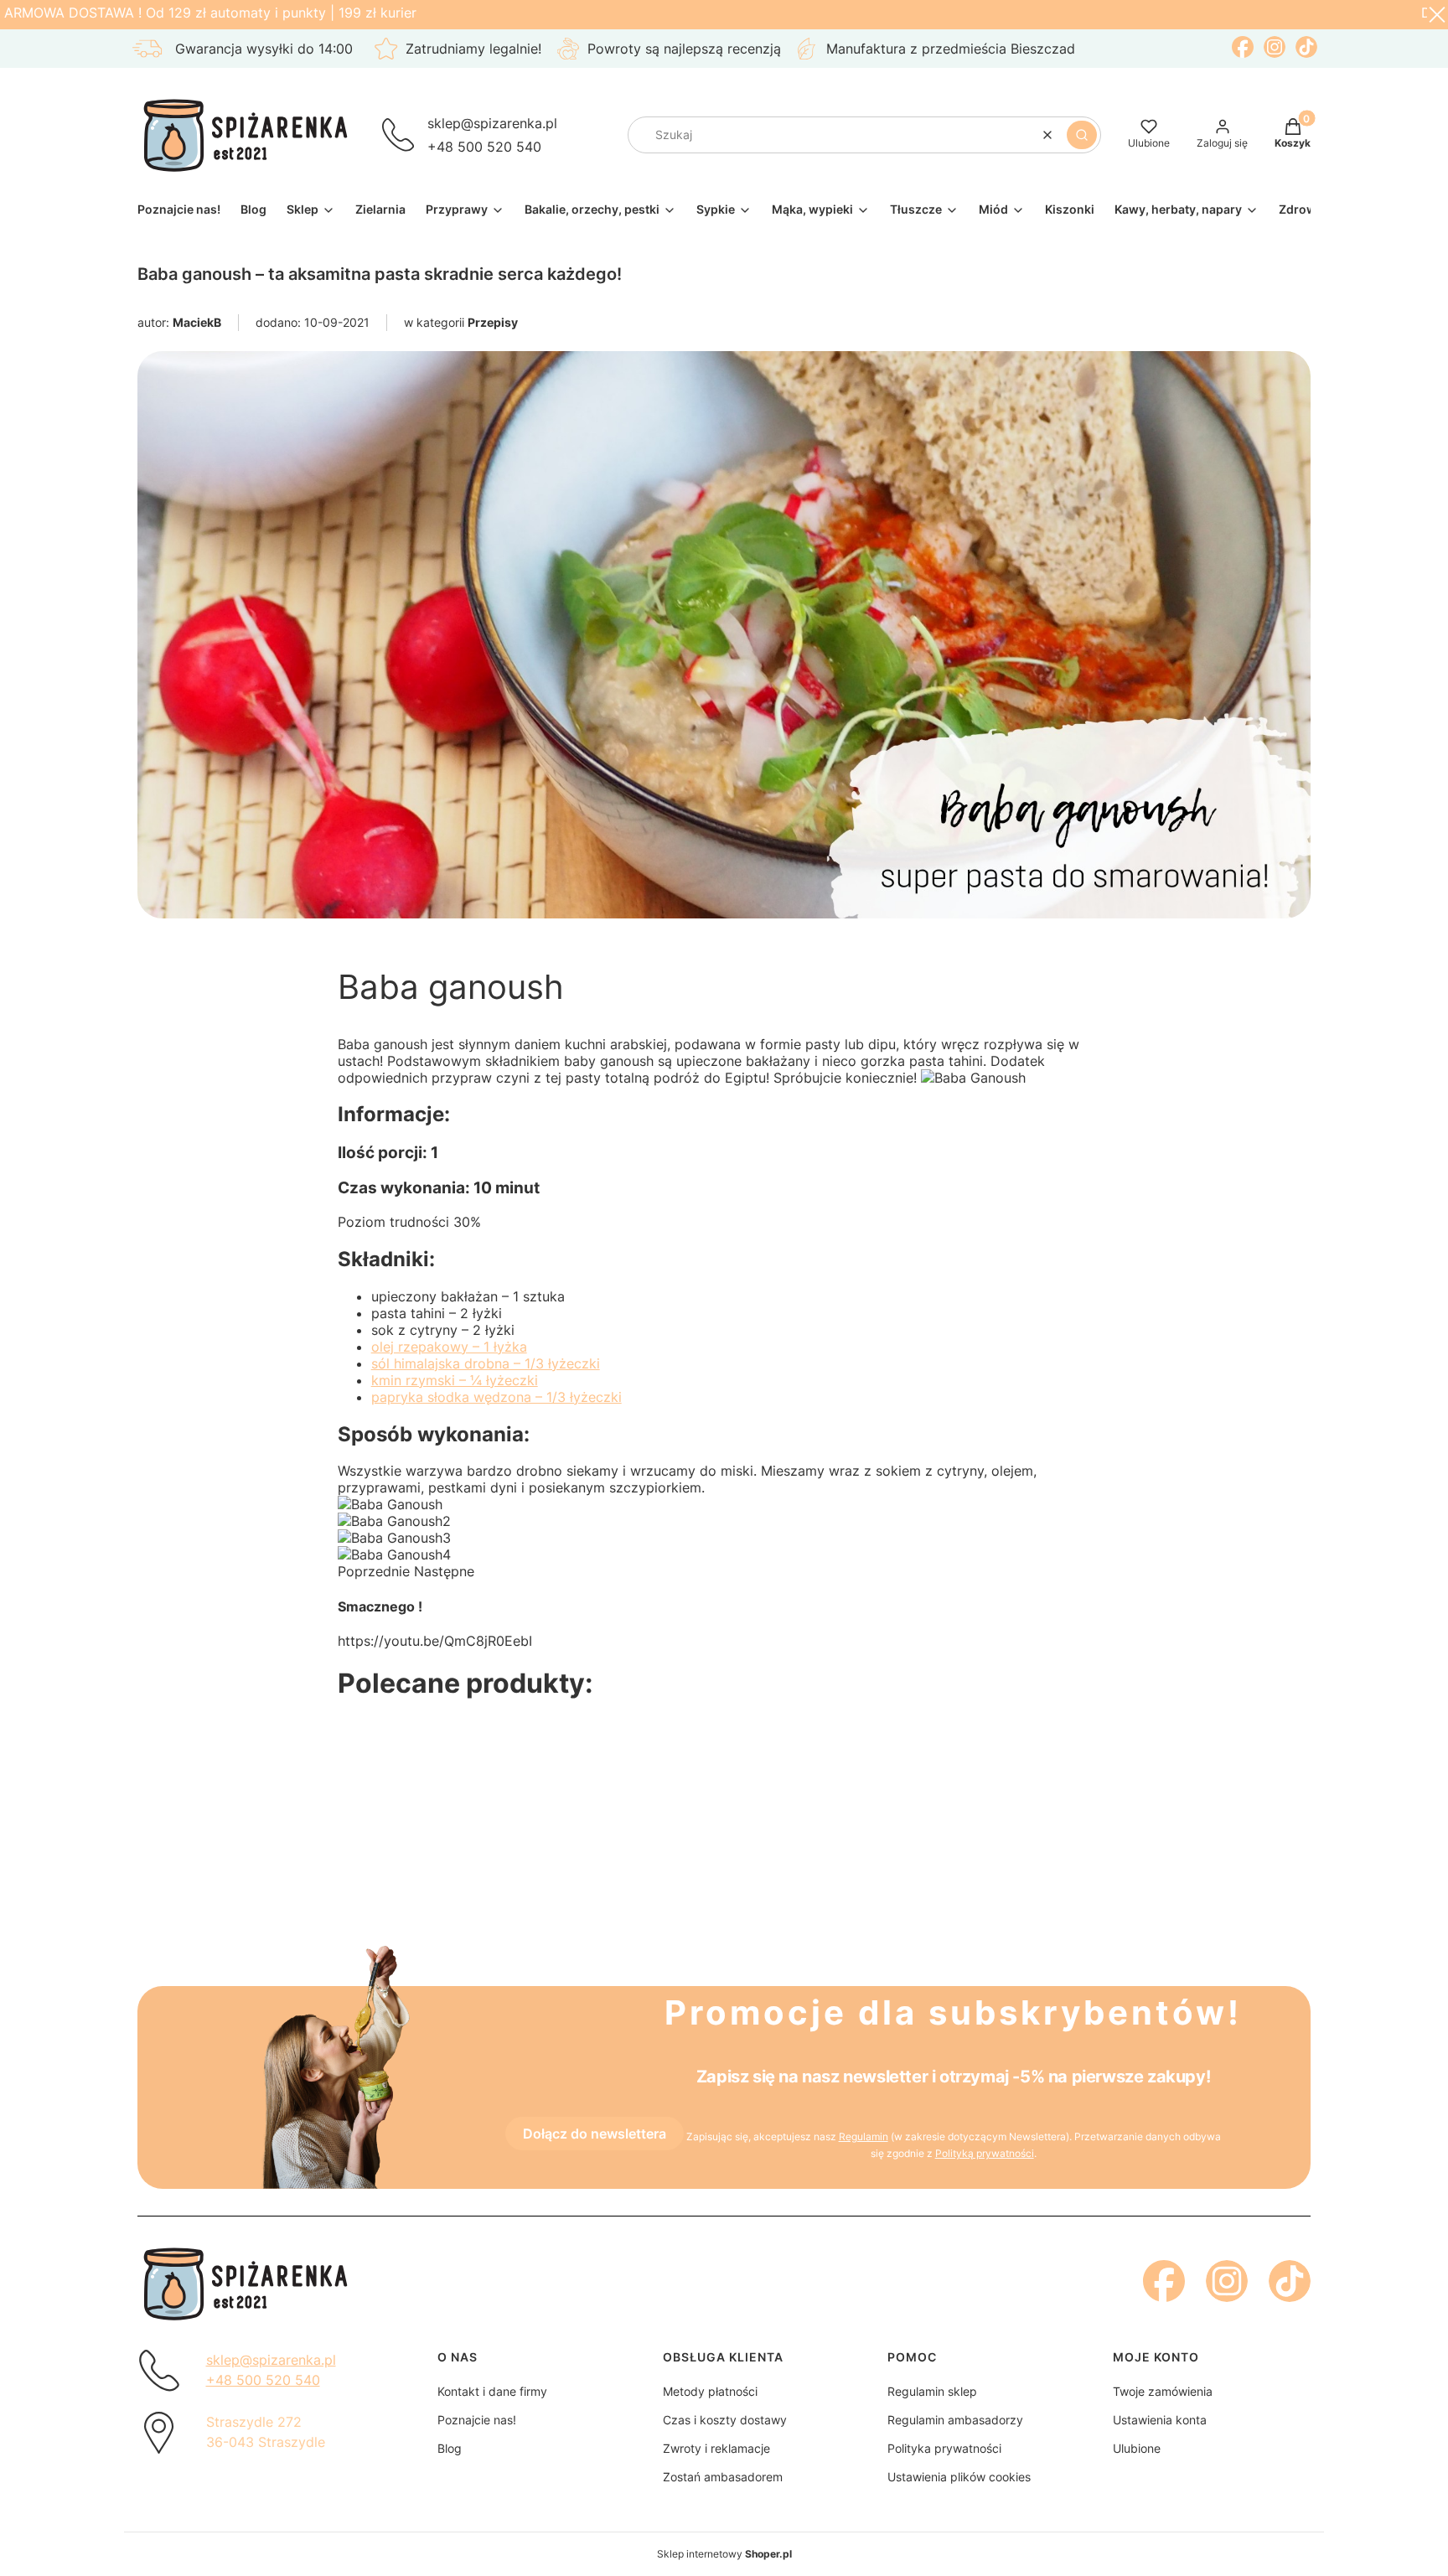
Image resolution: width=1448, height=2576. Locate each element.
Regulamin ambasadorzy (955, 2420)
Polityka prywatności (944, 2448)
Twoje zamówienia (1163, 2391)
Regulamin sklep (932, 2391)
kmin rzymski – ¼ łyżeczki (455, 1380)
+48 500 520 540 (484, 147)
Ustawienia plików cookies (959, 2477)
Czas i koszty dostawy (725, 2420)
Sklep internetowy (724, 2554)
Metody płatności (710, 2391)
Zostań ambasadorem (723, 2477)
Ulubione (1137, 2448)
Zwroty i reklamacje (716, 2448)
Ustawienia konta (1160, 2420)
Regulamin (864, 2136)
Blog (450, 2448)
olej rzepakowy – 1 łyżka (449, 1347)
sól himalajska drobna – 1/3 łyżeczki (486, 1363)
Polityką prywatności (985, 2153)
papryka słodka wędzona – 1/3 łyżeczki (496, 1397)
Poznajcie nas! (477, 2420)
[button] (1082, 135)
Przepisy (493, 322)
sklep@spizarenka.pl (492, 123)
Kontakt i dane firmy (492, 2391)
